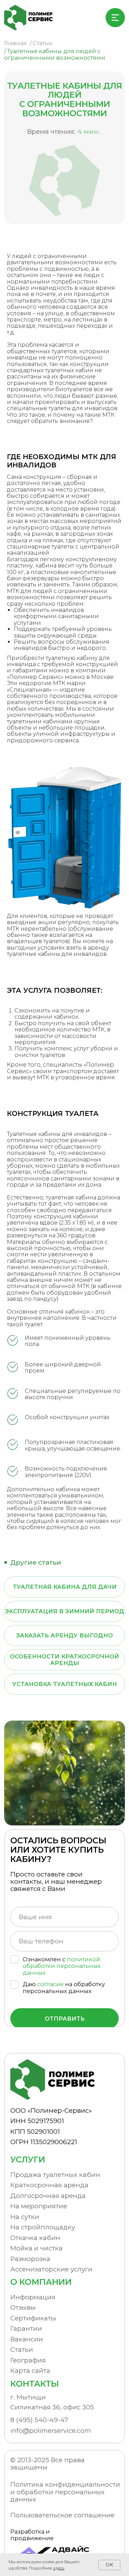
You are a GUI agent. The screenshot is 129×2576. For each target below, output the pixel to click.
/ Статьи (41, 43)
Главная (15, 43)
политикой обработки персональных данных (62, 1966)
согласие (50, 1984)
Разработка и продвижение (32, 2535)
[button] (55, 2360)
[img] (31, 18)
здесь (59, 2568)
